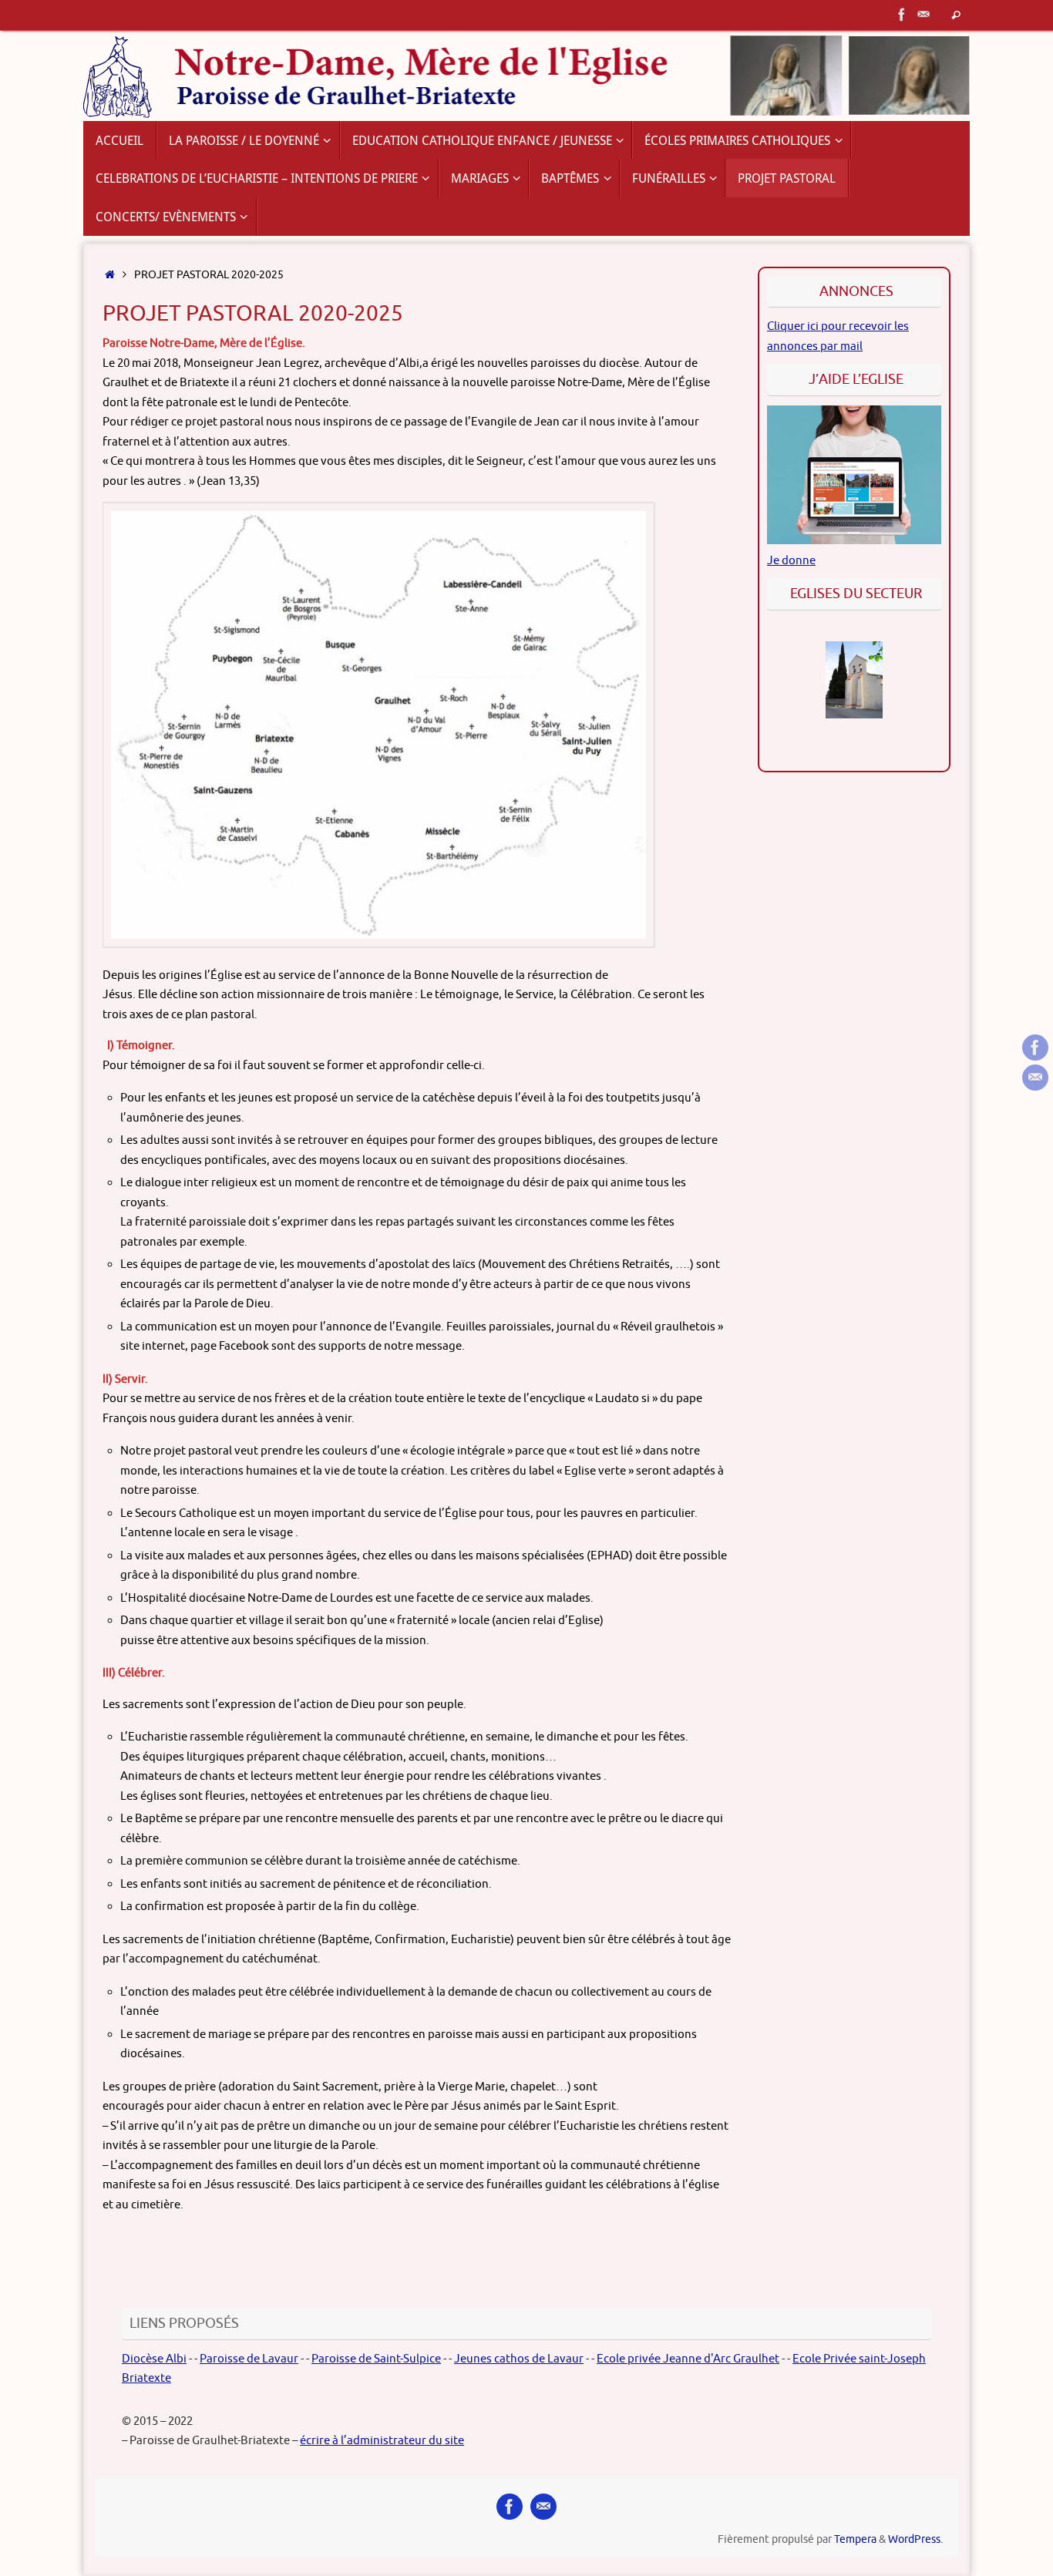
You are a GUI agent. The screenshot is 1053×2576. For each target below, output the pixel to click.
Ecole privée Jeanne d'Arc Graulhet (688, 2359)
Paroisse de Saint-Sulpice (376, 2359)
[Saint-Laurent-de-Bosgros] (854, 680)
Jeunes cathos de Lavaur (519, 2359)
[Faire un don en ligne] (854, 541)
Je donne (791, 561)
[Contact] (923, 15)
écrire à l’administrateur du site (382, 2441)
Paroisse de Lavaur (249, 2359)
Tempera (855, 2539)
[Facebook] (902, 15)
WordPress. (915, 2539)
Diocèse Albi (154, 2359)
